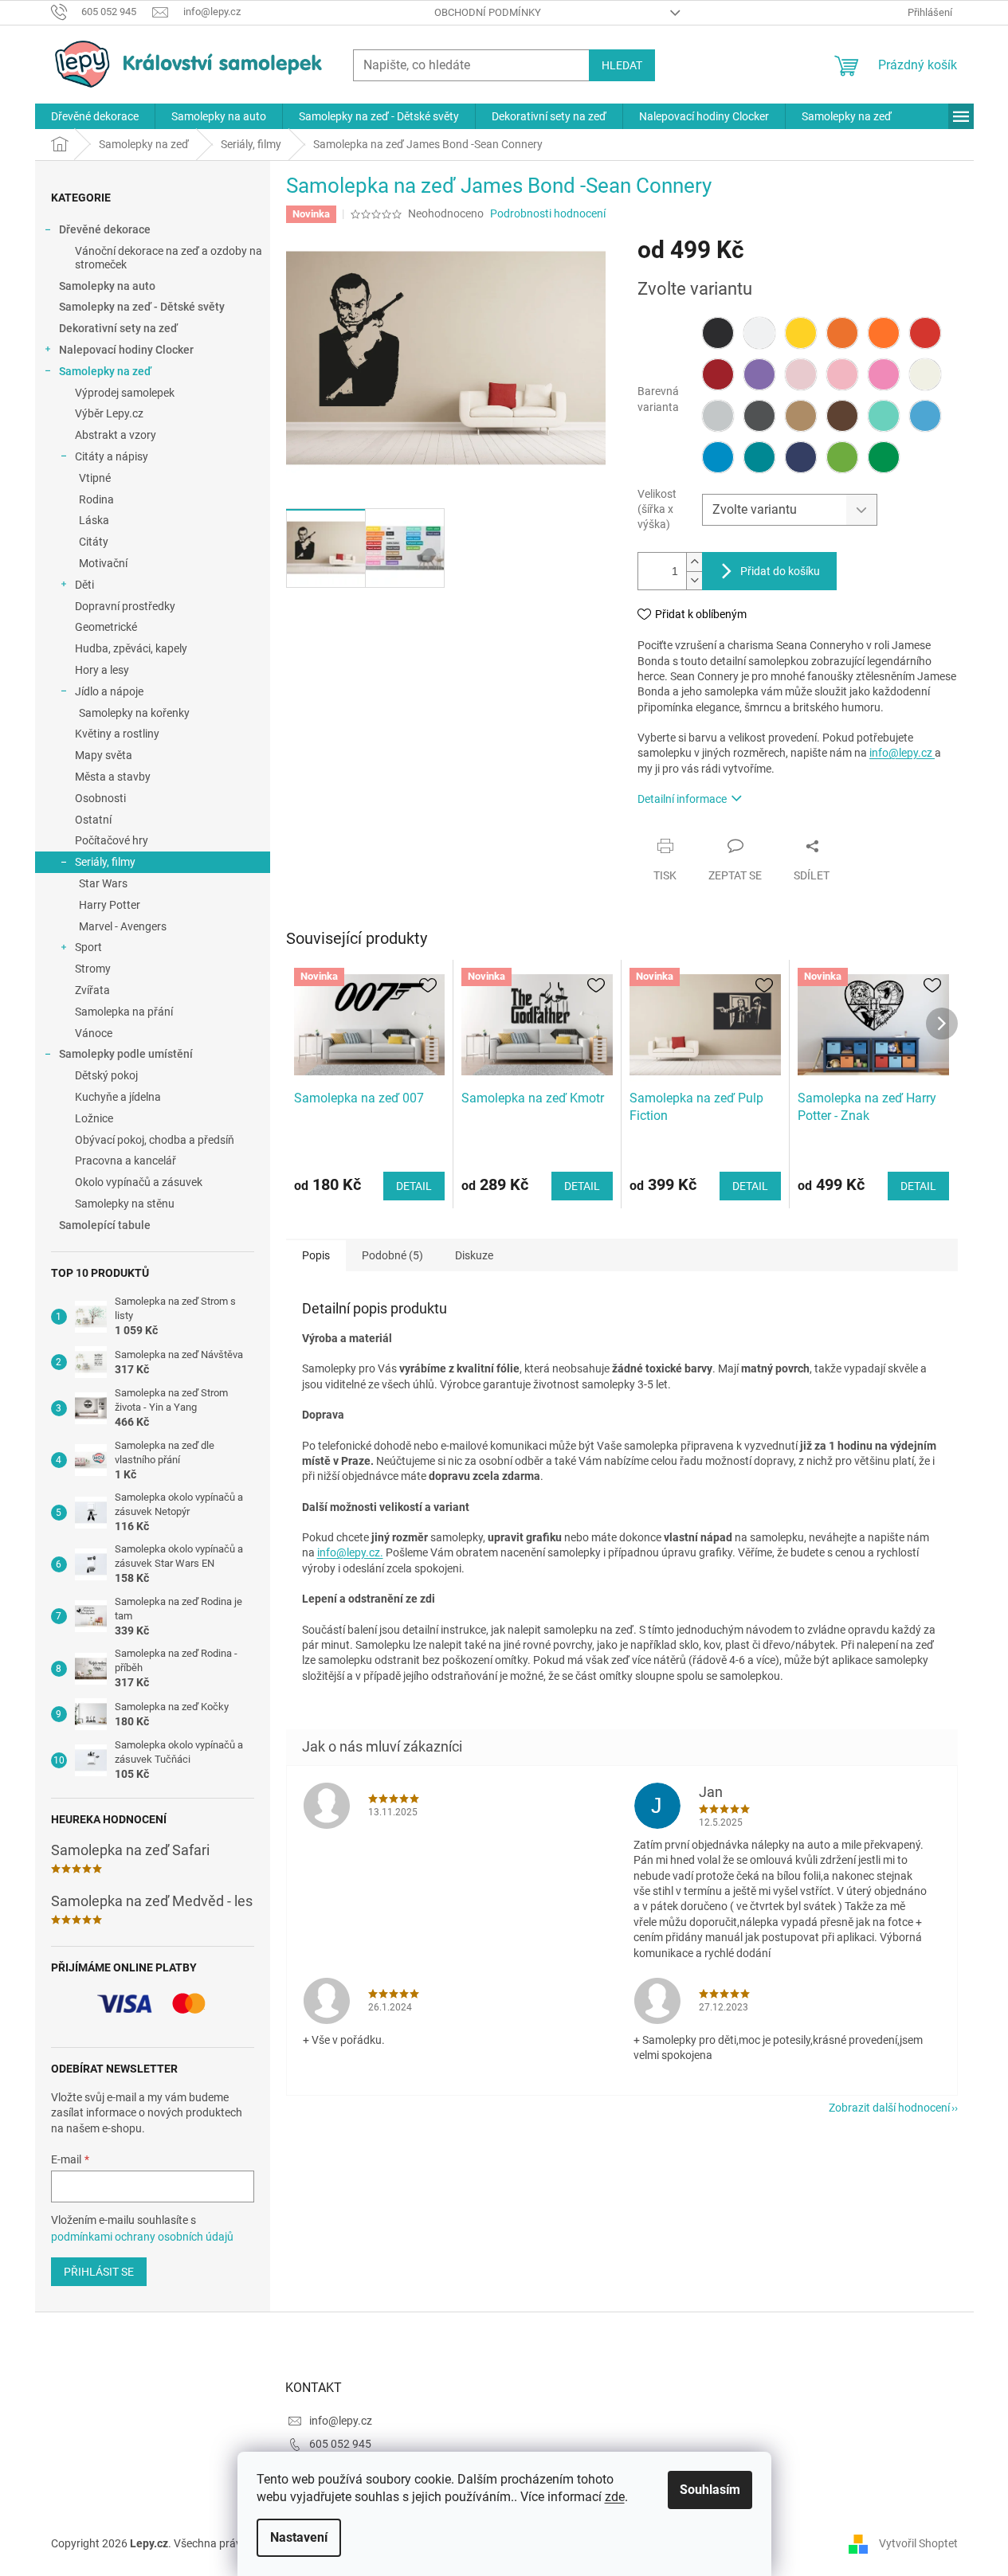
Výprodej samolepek (125, 393)
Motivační (103, 563)
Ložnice (94, 1118)
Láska (94, 520)
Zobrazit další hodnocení (889, 2108)
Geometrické (106, 627)
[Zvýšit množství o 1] (694, 562)
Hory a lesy (102, 670)
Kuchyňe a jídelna (118, 1097)
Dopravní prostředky (125, 606)
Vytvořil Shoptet (918, 2543)
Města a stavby (113, 777)
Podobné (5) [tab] (392, 1255)
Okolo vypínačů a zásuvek (139, 1182)
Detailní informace (682, 799)
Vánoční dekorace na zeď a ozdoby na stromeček (169, 258)
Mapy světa (104, 755)
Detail (414, 1186)
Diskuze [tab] (474, 1255)
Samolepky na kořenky (134, 713)
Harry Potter (110, 905)
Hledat (622, 65)
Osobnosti (100, 798)
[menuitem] (95, 116)
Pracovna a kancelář (126, 1161)
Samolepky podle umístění (126, 1054)
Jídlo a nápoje (109, 691)
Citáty (94, 542)
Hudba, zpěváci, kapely (131, 648)
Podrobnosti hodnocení (548, 213)
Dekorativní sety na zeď (118, 328)
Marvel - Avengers (123, 926)
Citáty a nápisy (112, 456)
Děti (84, 585)
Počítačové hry (112, 840)
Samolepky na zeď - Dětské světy (142, 307)
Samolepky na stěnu (125, 1204)
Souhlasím (710, 2490)
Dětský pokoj (106, 1075)
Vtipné (95, 478)
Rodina (96, 499)
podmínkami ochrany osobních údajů (142, 2237)
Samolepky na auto (107, 286)
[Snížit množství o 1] (694, 580)
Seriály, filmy (105, 862)
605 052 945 (340, 2444)
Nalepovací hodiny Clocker (126, 350)
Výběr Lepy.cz (109, 413)
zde (615, 2497)
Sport (88, 947)
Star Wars (103, 883)
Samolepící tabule (105, 1225)
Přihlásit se (99, 2272)
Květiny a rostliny (117, 734)
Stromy (93, 969)
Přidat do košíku (780, 571)
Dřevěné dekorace (105, 229)
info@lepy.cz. (350, 1552)
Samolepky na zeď (105, 371)
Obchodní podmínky (488, 12)
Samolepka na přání (124, 1012)
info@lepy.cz (902, 753)
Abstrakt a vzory (116, 435)
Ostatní (93, 820)
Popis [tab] (316, 1255)
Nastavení (299, 2537)
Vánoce (94, 1033)
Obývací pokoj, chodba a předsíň (155, 1140)
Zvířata (92, 990)
